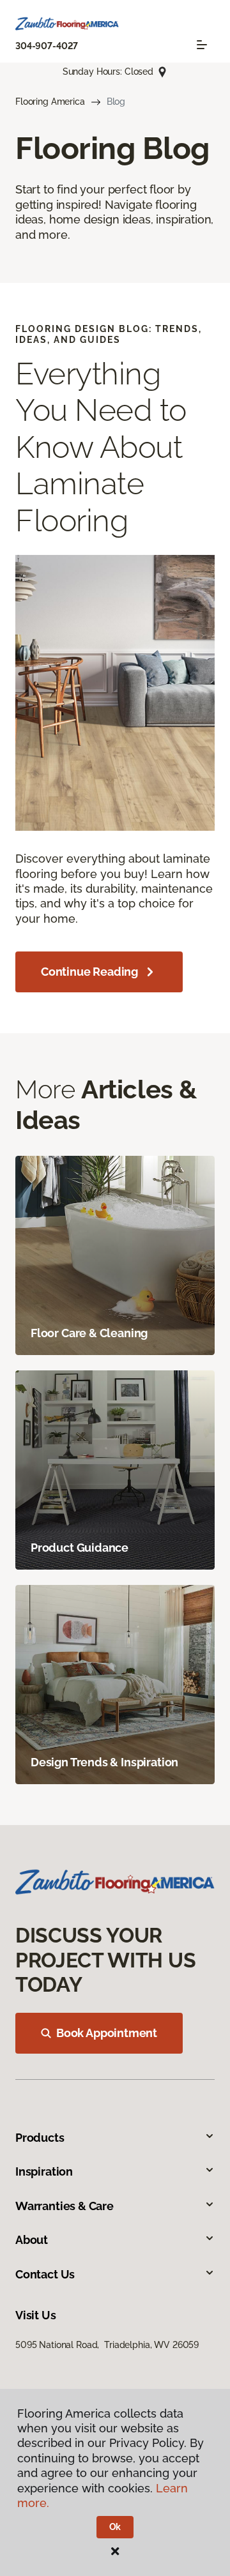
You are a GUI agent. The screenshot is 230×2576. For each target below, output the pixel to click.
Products (40, 2138)
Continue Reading (89, 972)
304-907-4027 (47, 46)
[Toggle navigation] (202, 45)
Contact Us (45, 2274)
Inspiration (44, 2171)
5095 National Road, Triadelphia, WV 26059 (107, 2345)
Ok (115, 2527)
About (32, 2240)
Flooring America (50, 102)
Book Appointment (107, 2033)
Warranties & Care (65, 2206)
